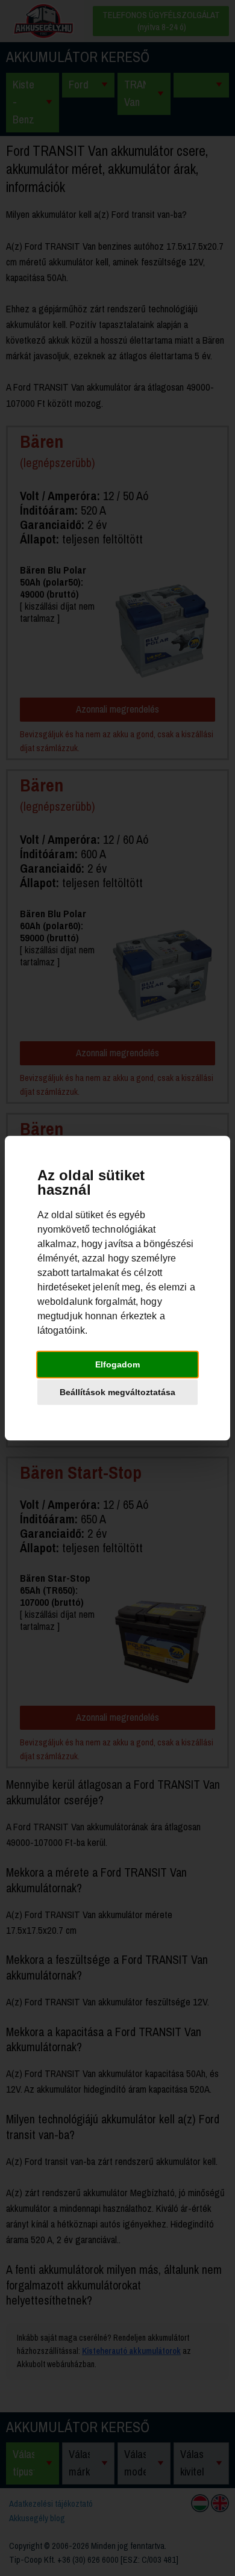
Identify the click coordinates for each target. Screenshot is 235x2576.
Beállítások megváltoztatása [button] (117, 1392)
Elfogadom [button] (117, 1364)
